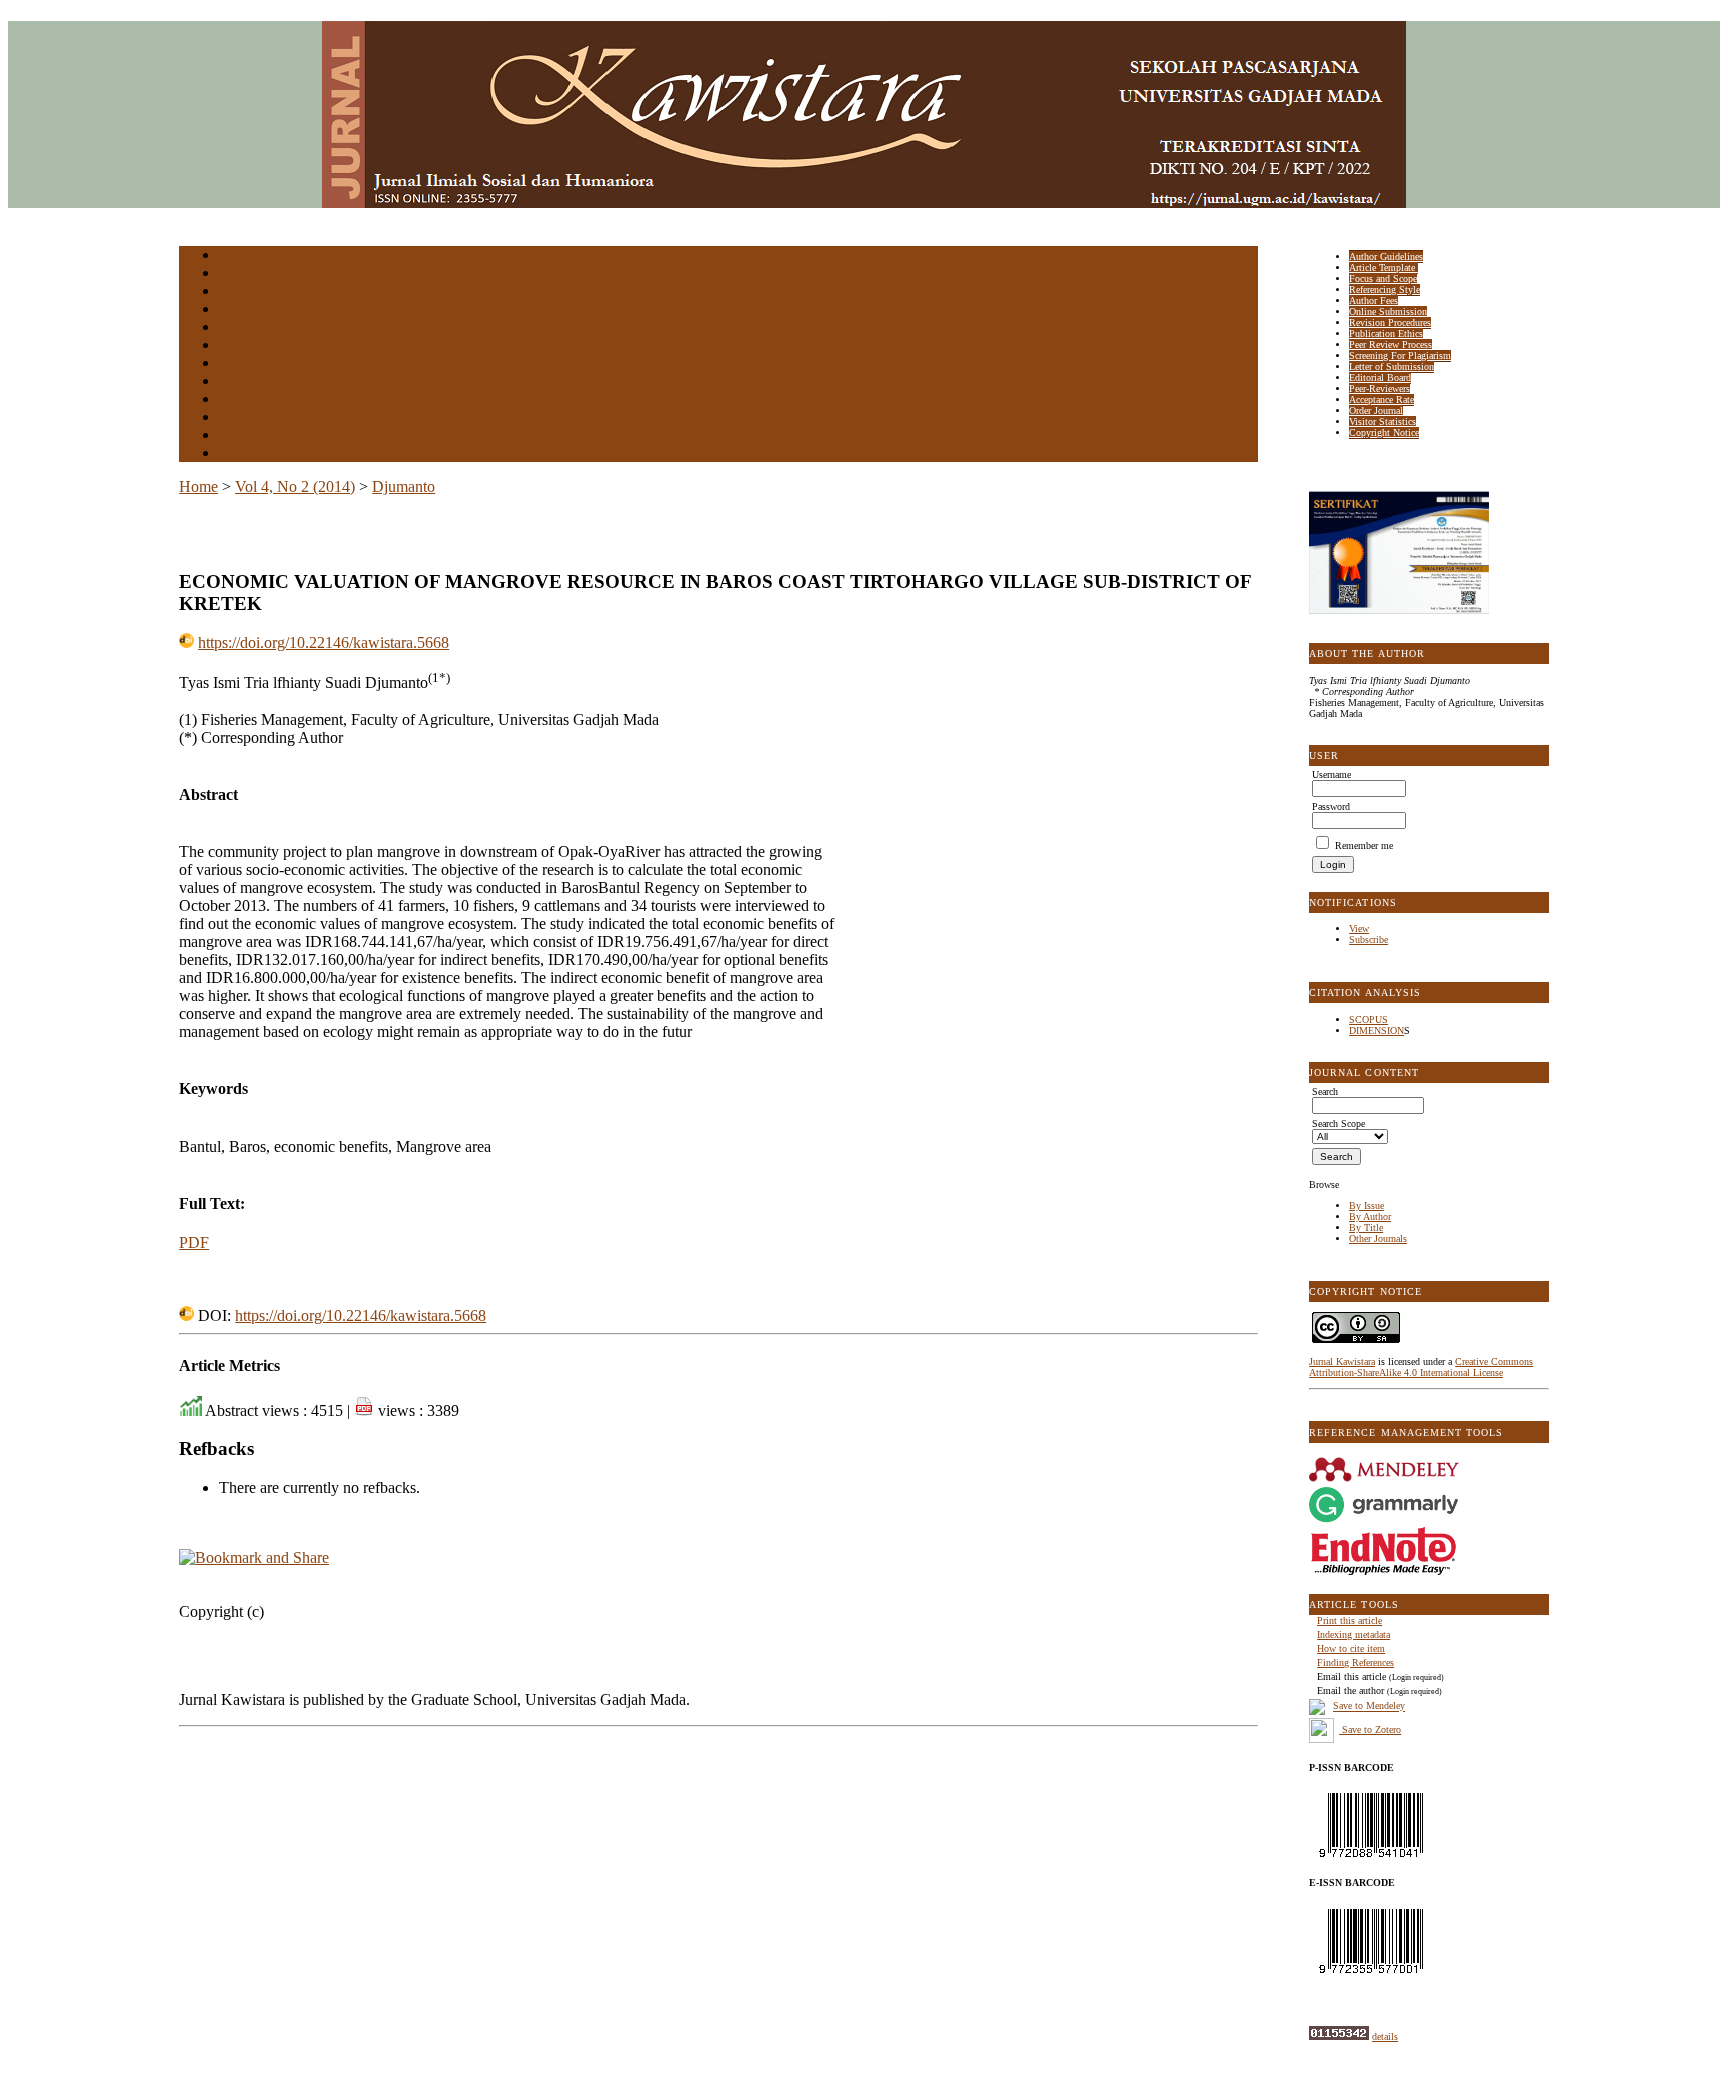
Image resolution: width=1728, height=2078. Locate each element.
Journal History (254, 436)
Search (233, 328)
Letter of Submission (1391, 366)
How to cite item (1351, 1648)
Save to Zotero (1370, 1729)
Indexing (238, 418)
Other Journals (1378, 1238)
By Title (1366, 1227)
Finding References (1355, 1662)
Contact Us (244, 454)
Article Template (1383, 267)
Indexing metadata (1353, 1634)
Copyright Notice (1384, 432)
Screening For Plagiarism (1400, 355)
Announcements (254, 382)
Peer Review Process (1390, 344)
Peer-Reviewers (1379, 388)
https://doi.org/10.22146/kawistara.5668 (323, 642)
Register (237, 310)
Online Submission (1388, 311)
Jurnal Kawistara (1342, 1361)
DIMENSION (1376, 1030)
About (233, 274)
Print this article (1349, 1620)
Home (232, 256)
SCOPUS (1368, 1019)
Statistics (240, 400)
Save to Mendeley (1369, 1706)
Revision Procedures (1390, 322)
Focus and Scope (1383, 278)
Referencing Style (1384, 289)
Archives (238, 364)
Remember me (1364, 845)
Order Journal (1376, 410)
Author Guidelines (1386, 256)
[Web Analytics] (1339, 2036)
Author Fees (1373, 300)
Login (232, 292)
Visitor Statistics (1382, 421)
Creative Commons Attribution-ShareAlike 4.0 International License (1421, 1367)
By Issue (1366, 1205)
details (1385, 2036)
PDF (194, 1242)
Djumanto (403, 486)
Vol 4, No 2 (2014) (295, 486)
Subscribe (1368, 939)
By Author (1370, 1216)
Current (236, 346)
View (1359, 928)
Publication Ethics (1386, 333)
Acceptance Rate (1381, 399)
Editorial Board (1380, 377)
